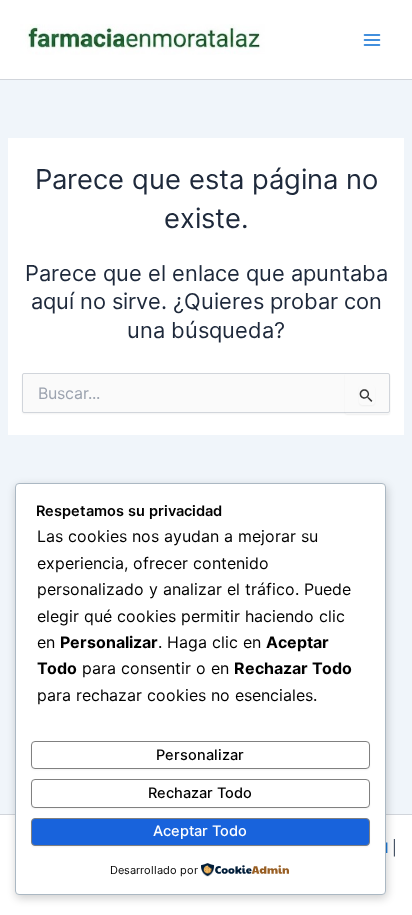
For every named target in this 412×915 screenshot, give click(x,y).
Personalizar (200, 755)
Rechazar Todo (200, 793)
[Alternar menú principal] (372, 39)
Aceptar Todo (200, 831)
